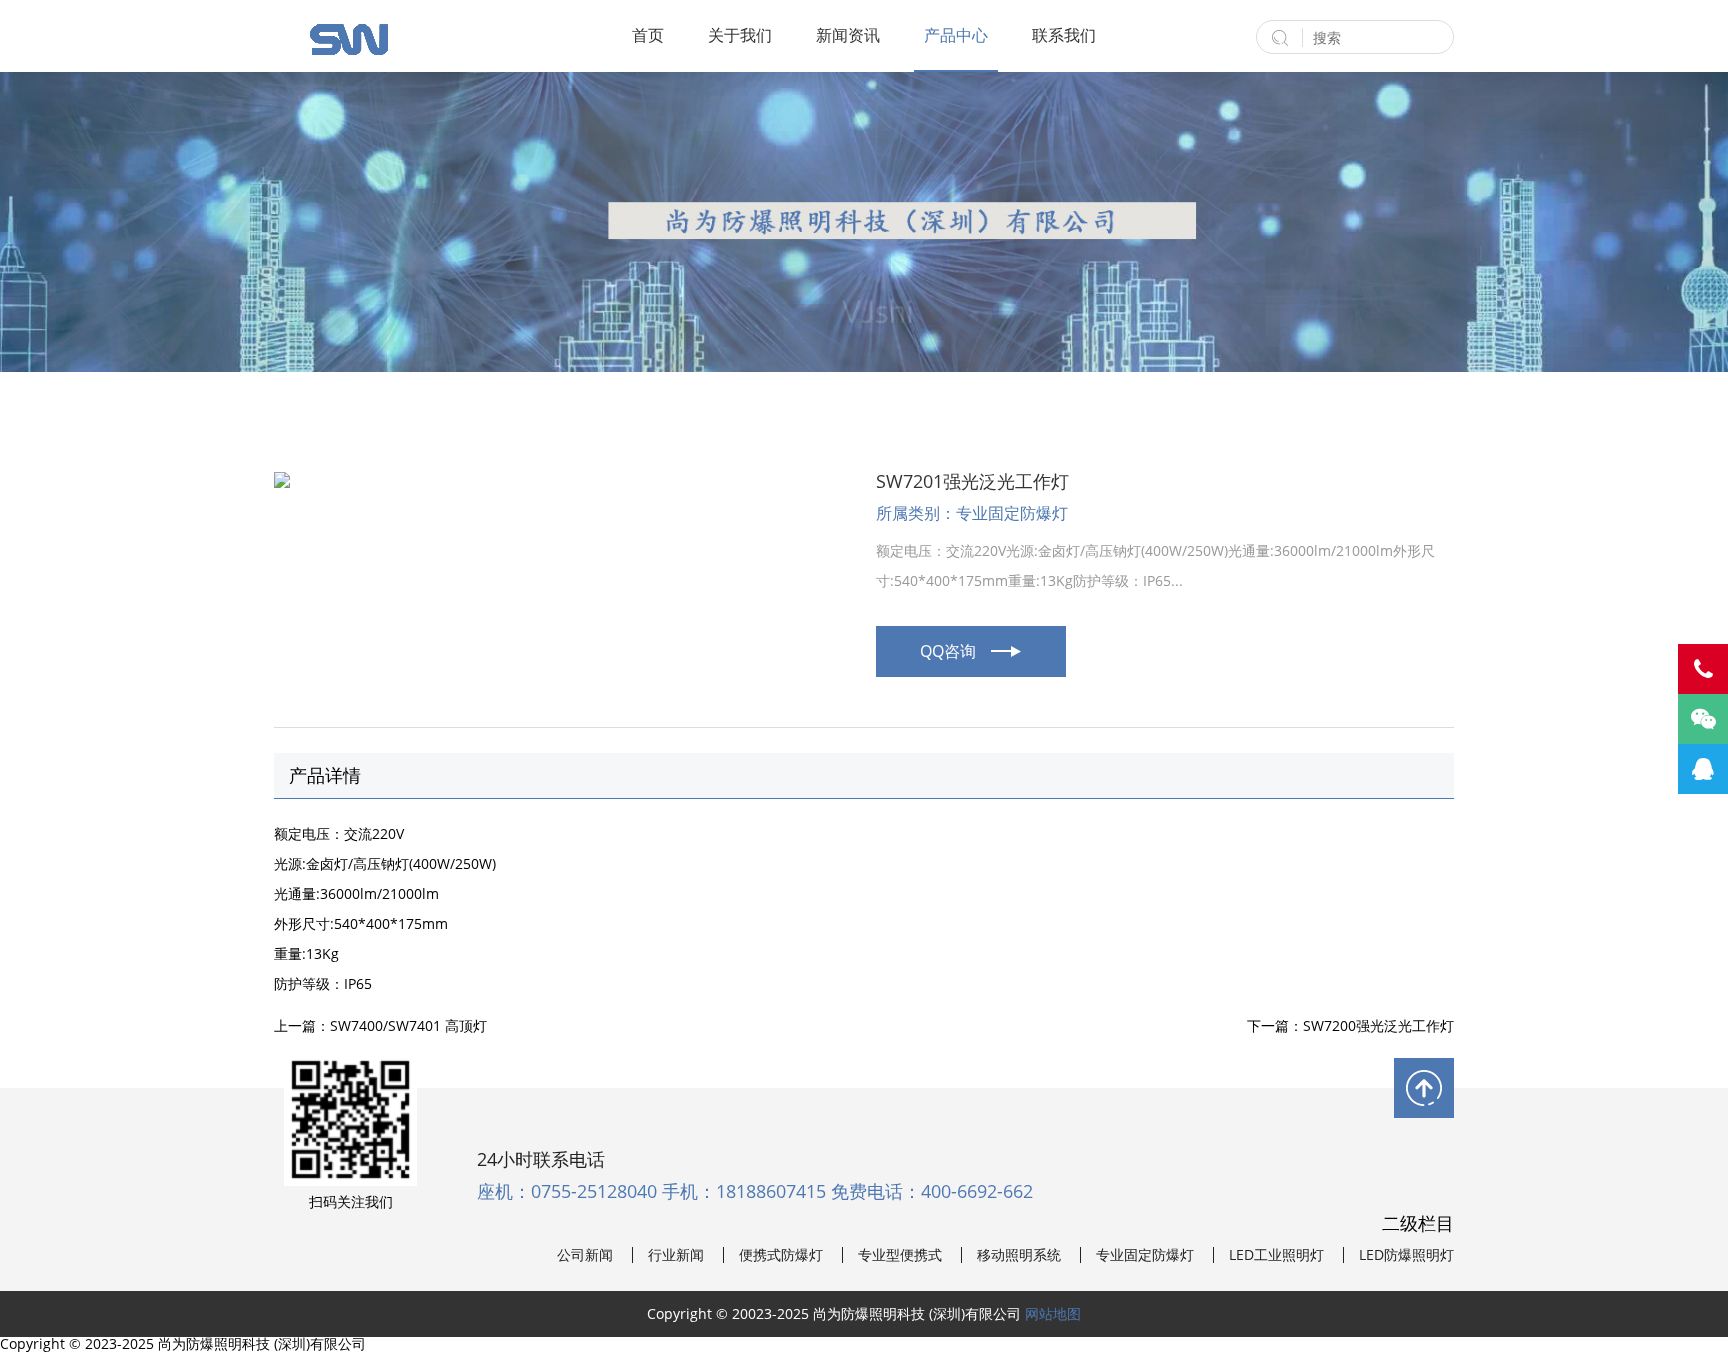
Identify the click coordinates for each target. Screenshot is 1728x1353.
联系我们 (1064, 35)
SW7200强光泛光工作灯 (1378, 1025)
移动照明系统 (1019, 1255)
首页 (648, 35)
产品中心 (956, 35)
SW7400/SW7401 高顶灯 (408, 1025)
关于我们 (740, 35)
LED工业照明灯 (1276, 1255)
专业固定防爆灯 (1145, 1255)
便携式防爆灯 (781, 1255)
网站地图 (1053, 1313)
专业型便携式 (900, 1255)
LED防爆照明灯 (1406, 1255)
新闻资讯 (848, 35)
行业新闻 (676, 1255)
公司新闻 (585, 1255)
